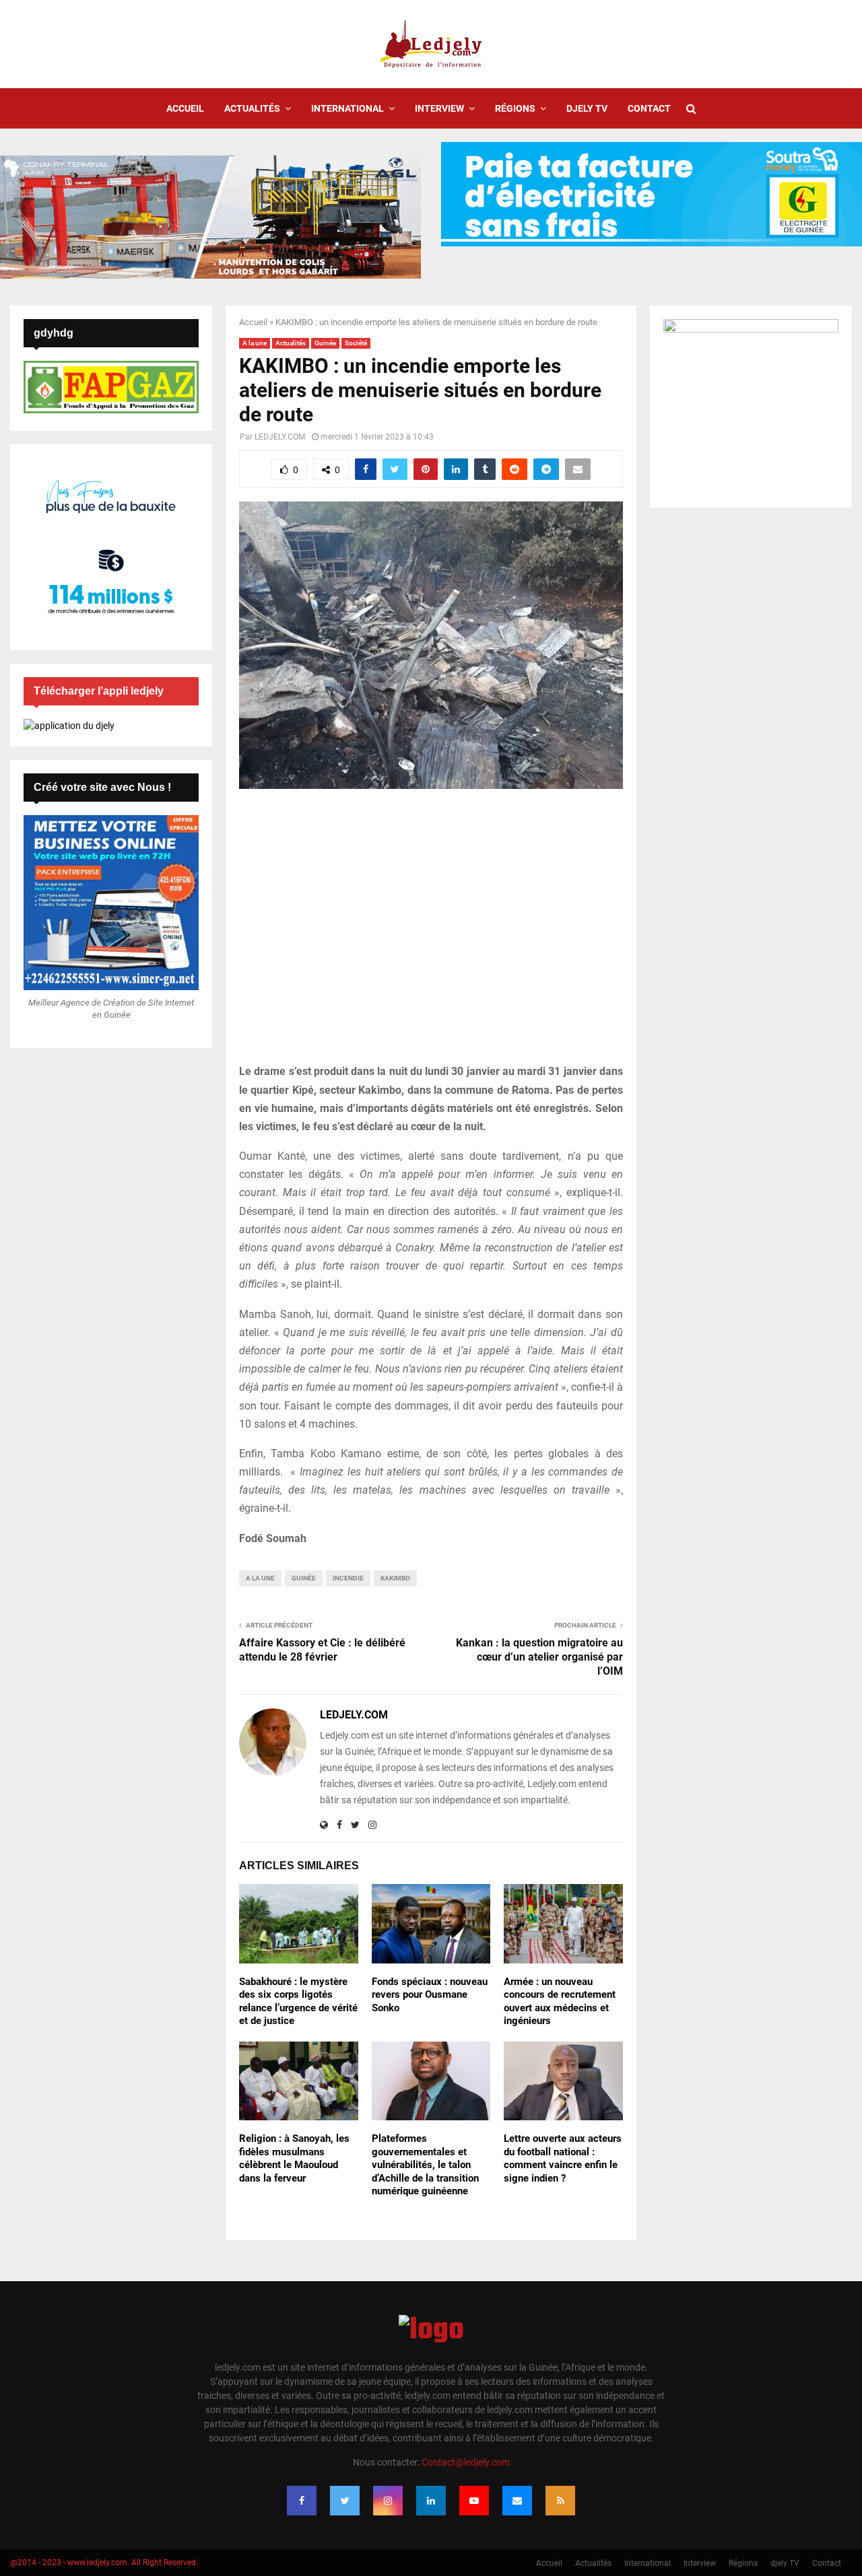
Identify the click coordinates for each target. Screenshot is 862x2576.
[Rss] (560, 2501)
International (347, 108)
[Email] (517, 2501)
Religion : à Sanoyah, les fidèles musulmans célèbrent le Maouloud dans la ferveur (294, 2158)
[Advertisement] (431, 934)
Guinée (325, 343)
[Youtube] (474, 2501)
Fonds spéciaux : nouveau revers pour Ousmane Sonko (430, 1995)
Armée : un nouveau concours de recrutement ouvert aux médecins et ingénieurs (560, 2001)
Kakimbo (395, 1578)
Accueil (185, 108)
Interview (439, 108)
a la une (260, 1578)
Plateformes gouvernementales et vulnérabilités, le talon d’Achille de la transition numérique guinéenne (425, 2165)
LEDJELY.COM (280, 437)
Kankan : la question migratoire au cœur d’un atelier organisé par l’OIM (539, 1657)
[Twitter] (345, 2501)
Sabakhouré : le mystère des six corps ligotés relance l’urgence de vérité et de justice (298, 2001)
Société (356, 343)
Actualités (252, 108)
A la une (255, 343)
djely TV (587, 108)
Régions (515, 108)
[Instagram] (388, 2501)
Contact (649, 108)
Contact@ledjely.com (466, 2462)
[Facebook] (302, 2501)
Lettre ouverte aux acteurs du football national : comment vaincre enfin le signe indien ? (563, 2158)
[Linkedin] (431, 2501)
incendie (348, 1578)
